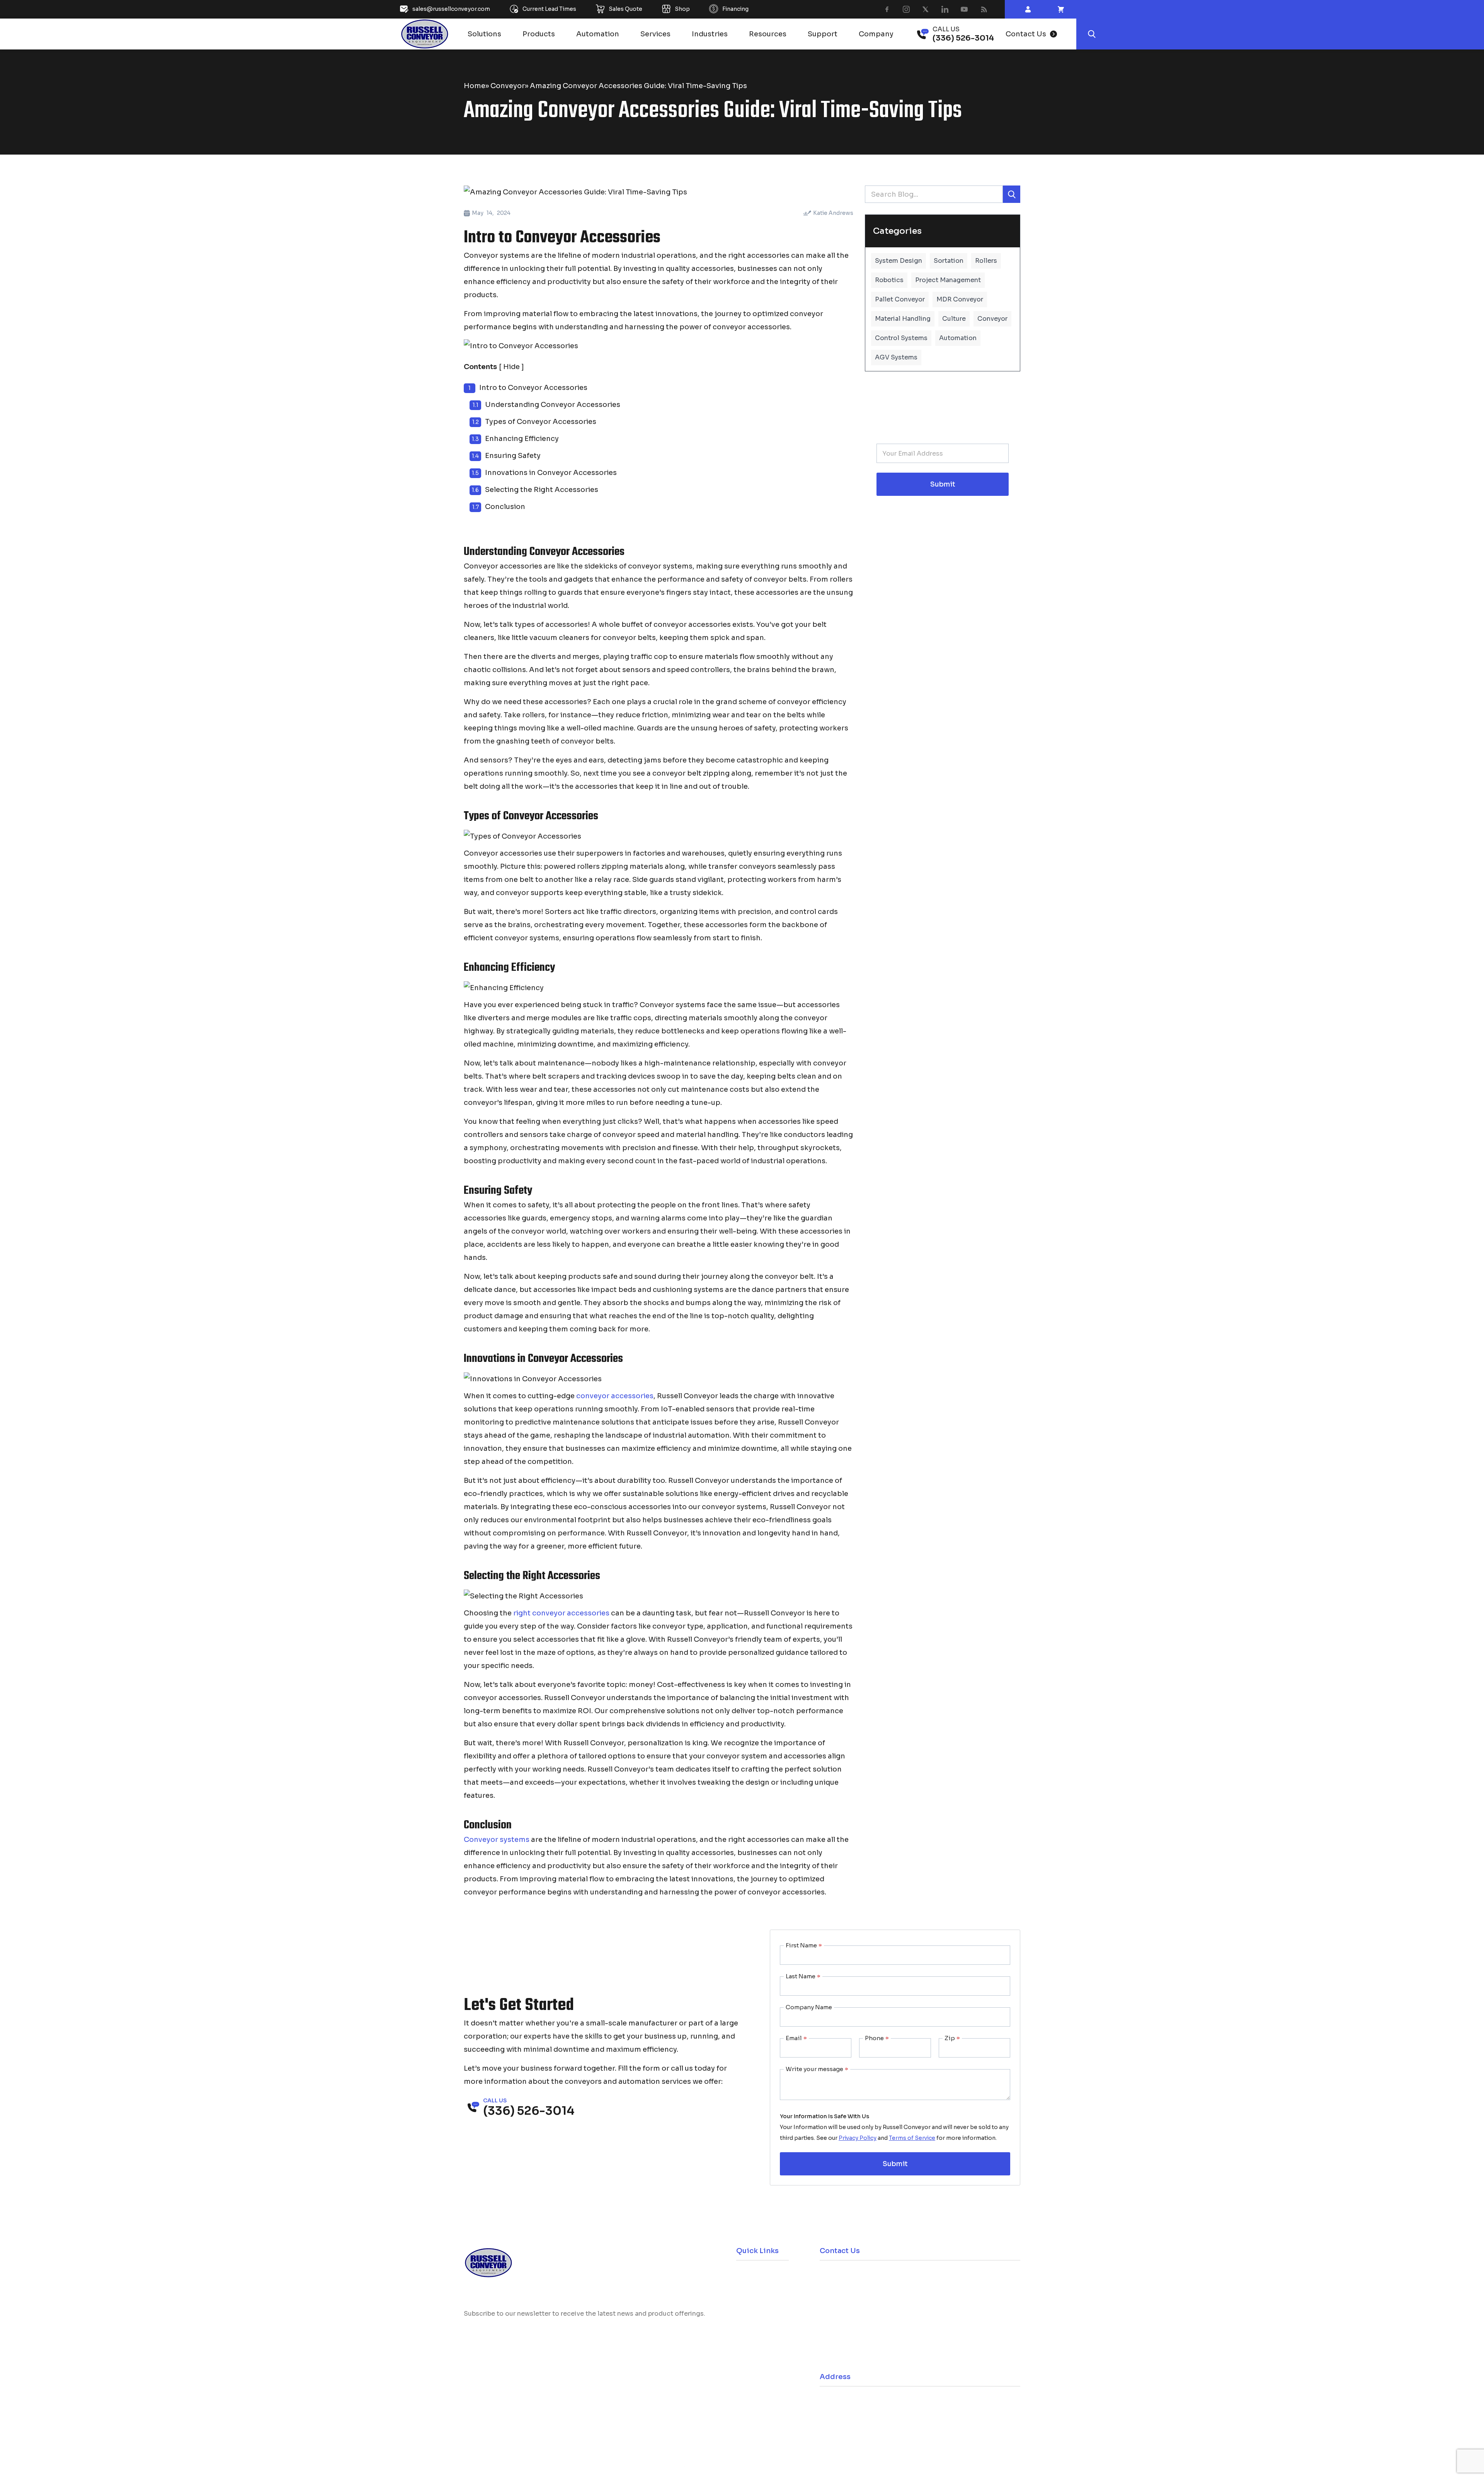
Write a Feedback (576, 2426)
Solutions (484, 34)
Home (475, 86)
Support (823, 34)
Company (876, 34)
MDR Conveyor (960, 299)
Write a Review (499, 2426)
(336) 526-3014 (858, 2277)
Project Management (948, 280)
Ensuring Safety (513, 456)
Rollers (986, 261)
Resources (768, 34)
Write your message (817, 2069)
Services (655, 34)
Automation (598, 34)
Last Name (803, 1976)
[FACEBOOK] (887, 9)
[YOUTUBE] (964, 9)
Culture (954, 319)
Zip (952, 2038)
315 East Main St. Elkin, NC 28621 (881, 2402)
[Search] (1092, 34)
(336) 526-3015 (858, 2337)
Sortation (949, 261)
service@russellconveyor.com (879, 2358)
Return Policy (757, 2310)
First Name (804, 1945)
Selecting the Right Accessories (542, 490)
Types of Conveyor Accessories (541, 422)
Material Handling (903, 319)
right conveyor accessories (561, 1613)
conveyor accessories (615, 1396)
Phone (877, 2038)
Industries (710, 34)
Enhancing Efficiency (522, 439)
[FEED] (984, 9)
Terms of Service (912, 2138)
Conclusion (505, 507)
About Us (751, 2328)
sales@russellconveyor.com (875, 2298)
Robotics (889, 280)
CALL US (946, 30)
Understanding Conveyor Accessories (553, 405)
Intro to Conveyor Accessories (533, 388)
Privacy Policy (858, 2138)
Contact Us (754, 2346)
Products (539, 34)
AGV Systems (896, 357)
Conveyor (508, 86)
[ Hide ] (511, 367)
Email (796, 2038)
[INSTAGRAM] (906, 9)
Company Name (809, 2007)
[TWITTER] (926, 9)
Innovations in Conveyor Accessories (551, 473)
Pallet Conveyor (900, 299)
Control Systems (901, 338)
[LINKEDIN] (945, 9)
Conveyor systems (497, 1840)
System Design (899, 261)
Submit (943, 484)
